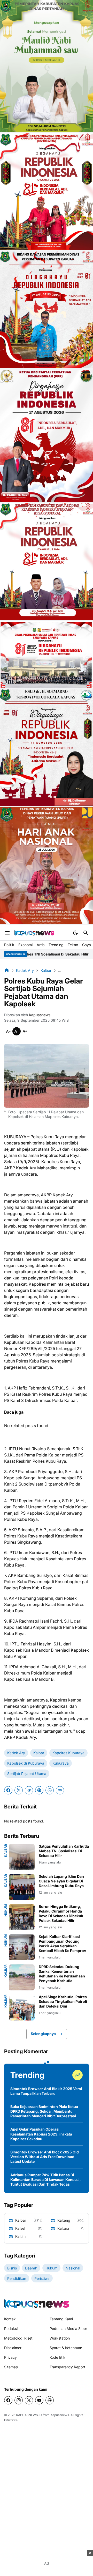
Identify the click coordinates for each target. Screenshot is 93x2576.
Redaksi (11, 2328)
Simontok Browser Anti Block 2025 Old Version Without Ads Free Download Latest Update (45, 2157)
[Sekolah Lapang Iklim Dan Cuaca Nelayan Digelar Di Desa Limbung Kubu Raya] (22, 1887)
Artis (41, 945)
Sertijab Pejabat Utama (27, 1774)
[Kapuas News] (34, 933)
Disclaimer (13, 2348)
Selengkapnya (43, 2034)
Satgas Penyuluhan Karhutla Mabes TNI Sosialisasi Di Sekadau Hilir (64, 1851)
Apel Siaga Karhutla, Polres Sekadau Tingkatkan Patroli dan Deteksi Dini (63, 2001)
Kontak (10, 2319)
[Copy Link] (60, 1790)
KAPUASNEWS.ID (29, 2415)
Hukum (6, 1910)
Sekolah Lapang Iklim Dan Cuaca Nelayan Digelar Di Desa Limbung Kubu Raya (61, 1881)
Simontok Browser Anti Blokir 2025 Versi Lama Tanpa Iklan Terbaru (46, 2091)
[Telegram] (29, 1790)
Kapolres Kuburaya (68, 1753)
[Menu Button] (7, 933)
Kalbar (39, 1753)
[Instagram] (19, 2400)
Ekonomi (25, 945)
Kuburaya (61, 1763)
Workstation (60, 2338)
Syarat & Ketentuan (66, 2348)
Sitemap (11, 2367)
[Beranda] (7, 970)
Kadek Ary (16, 1753)
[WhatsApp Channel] (50, 2400)
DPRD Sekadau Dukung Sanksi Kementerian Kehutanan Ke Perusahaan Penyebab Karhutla (62, 1974)
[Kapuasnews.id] (37, 2304)
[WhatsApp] (50, 1790)
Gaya (87, 945)
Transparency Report (67, 2367)
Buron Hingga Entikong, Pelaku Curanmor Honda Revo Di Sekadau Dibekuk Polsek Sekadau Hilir (61, 1914)
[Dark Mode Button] (75, 933)
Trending (56, 945)
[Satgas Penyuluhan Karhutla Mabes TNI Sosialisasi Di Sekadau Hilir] (22, 1857)
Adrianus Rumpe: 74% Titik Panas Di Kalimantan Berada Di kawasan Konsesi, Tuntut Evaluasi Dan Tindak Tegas (46, 2180)
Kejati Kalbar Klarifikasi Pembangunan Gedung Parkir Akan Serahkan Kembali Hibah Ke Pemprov (62, 1944)
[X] (19, 1790)
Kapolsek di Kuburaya (26, 1763)
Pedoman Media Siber (68, 2328)
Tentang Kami (61, 2319)
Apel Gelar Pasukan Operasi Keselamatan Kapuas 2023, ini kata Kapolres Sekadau (41, 2134)
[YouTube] (39, 2400)
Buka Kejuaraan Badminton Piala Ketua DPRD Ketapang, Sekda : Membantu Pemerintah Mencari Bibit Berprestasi (44, 2111)
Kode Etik (57, 2357)
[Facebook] (8, 1790)
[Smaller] (8, 1031)
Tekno (73, 945)
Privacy (10, 2357)
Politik (9, 945)
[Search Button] (86, 933)
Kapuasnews (60, 2415)
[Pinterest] (39, 1790)
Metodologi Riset (18, 2338)
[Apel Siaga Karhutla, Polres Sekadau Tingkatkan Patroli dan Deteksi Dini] (22, 2008)
